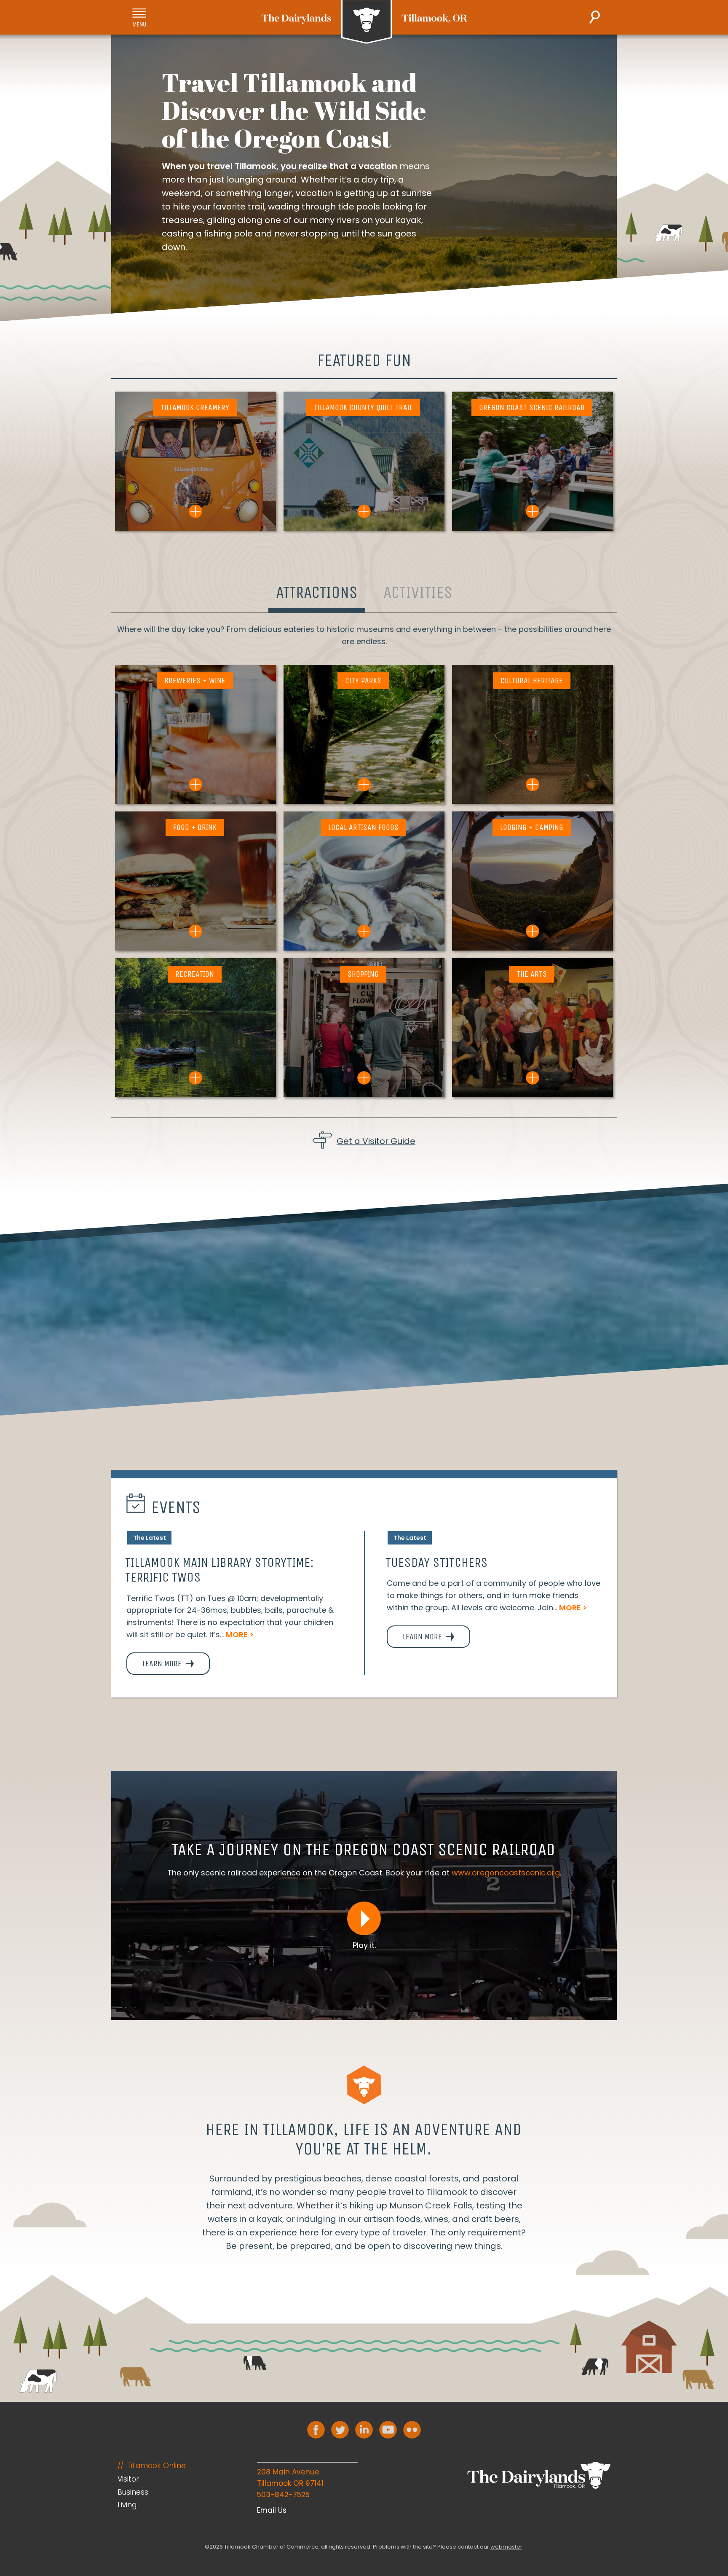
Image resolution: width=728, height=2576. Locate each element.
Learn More (163, 1664)
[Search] (595, 17)
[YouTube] (388, 2430)
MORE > (240, 1635)
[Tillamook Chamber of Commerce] (364, 22)
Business (133, 2492)
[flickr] (412, 2430)
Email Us (272, 2510)
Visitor (128, 2479)
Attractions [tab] (317, 592)
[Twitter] (340, 2430)
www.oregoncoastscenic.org (506, 1873)
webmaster (506, 2547)
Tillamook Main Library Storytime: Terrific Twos (219, 1570)
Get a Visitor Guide (376, 1141)
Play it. (364, 1945)
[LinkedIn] (364, 2430)
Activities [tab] (418, 592)
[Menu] (139, 17)
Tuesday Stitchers (437, 1562)
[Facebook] (316, 2430)
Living (127, 2505)
